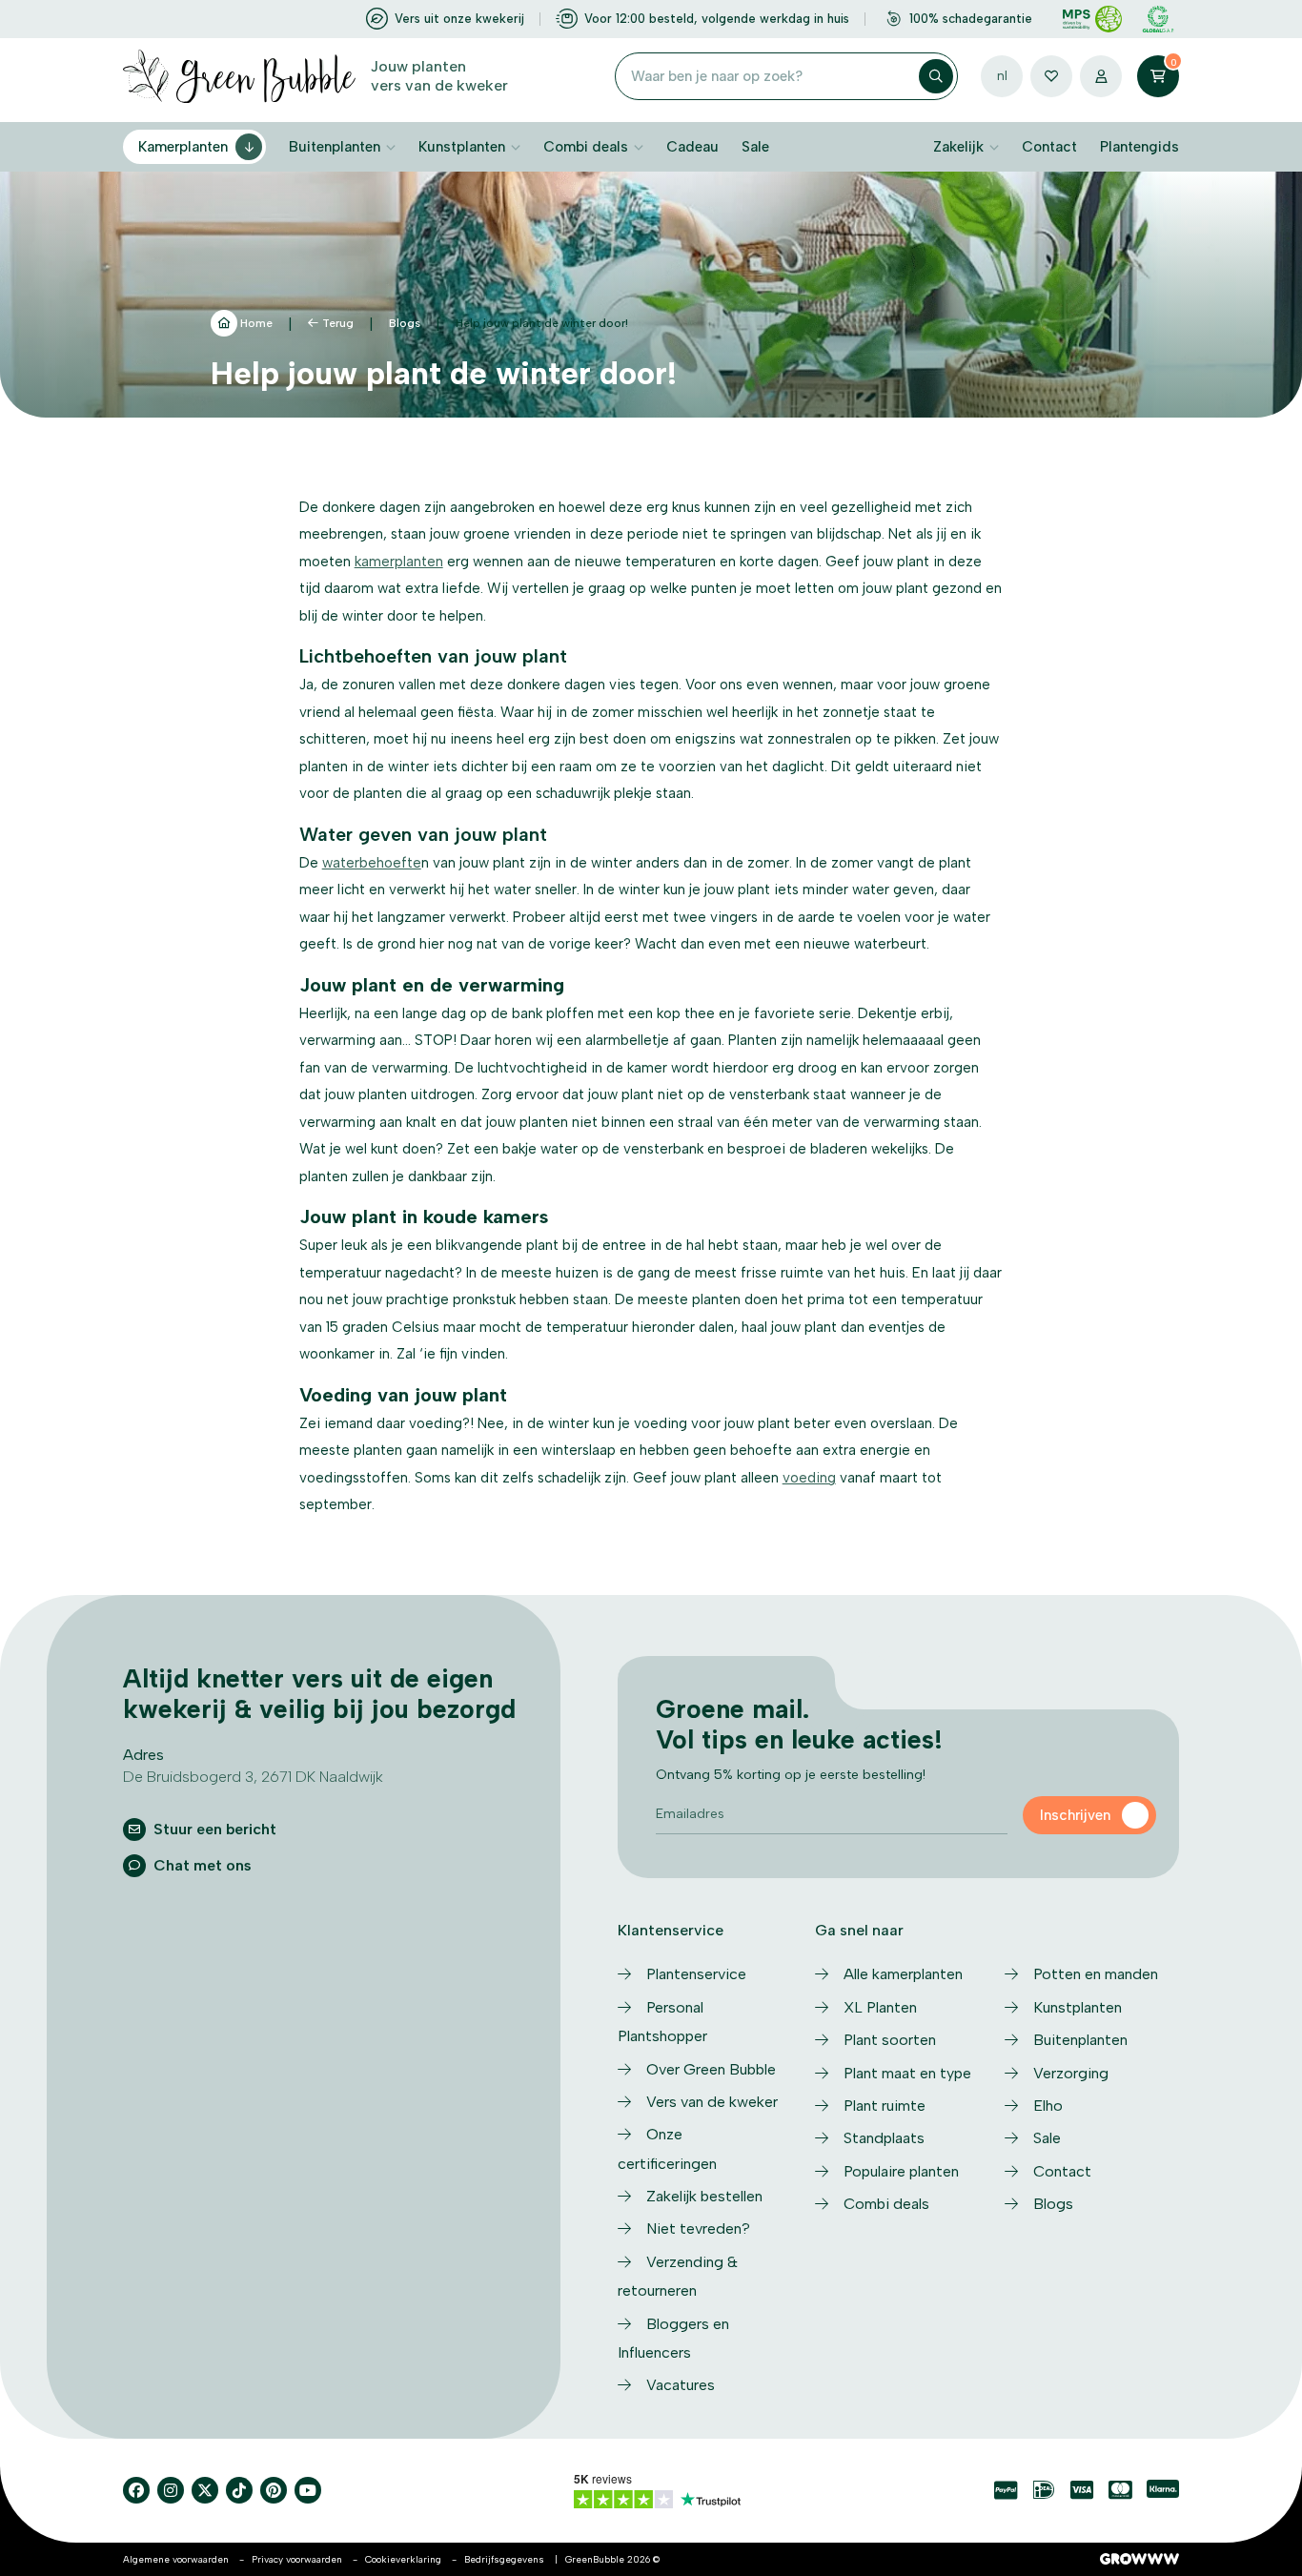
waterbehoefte (372, 863)
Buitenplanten (335, 147)
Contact (1049, 147)
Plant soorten (890, 2040)
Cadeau (692, 147)
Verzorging (1071, 2073)
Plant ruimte (885, 2106)
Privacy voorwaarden (297, 2559)
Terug (338, 323)
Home (255, 323)
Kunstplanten (462, 147)
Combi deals (586, 147)
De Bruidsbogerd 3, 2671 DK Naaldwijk (253, 1777)
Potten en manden (1096, 1974)
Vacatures (681, 2385)
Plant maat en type (907, 2073)
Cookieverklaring (403, 2559)
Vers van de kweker (712, 2102)
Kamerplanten (183, 147)
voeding (809, 1478)
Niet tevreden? (698, 2228)
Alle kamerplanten (903, 1974)
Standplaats (884, 2138)
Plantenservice (696, 1974)
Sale (755, 147)
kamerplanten (399, 562)
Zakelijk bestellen (704, 2196)
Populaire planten (901, 2171)
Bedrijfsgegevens (504, 2559)
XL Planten (880, 2007)
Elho (1048, 2106)
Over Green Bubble (711, 2069)
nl (1002, 76)
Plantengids (1139, 147)
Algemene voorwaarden (176, 2559)
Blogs (405, 323)
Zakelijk (958, 147)
